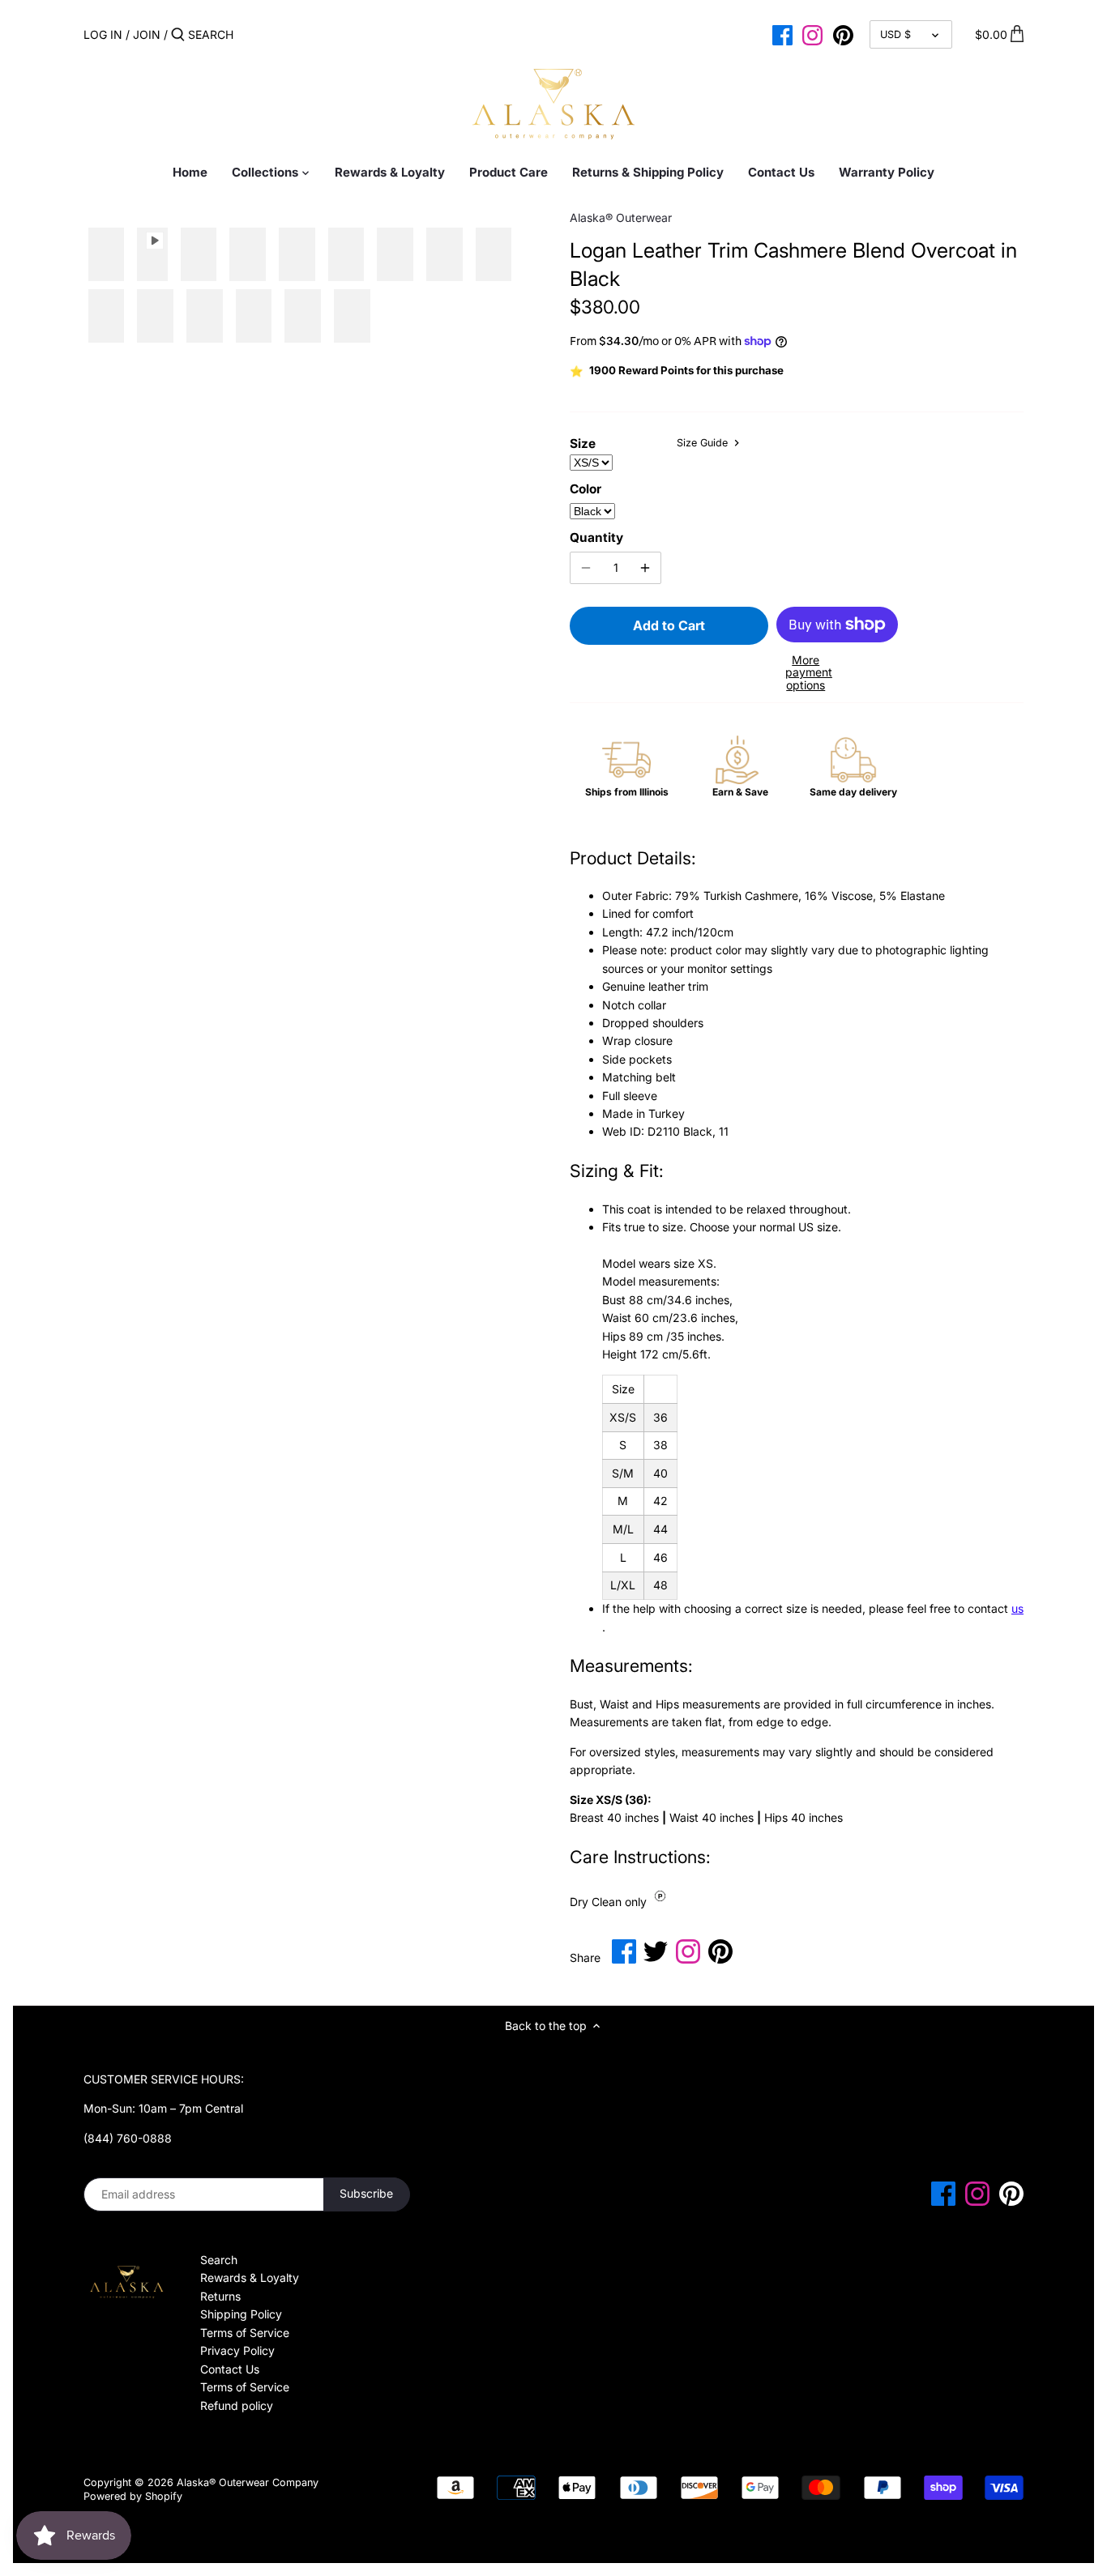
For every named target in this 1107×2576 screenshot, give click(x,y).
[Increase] (645, 568)
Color (586, 489)
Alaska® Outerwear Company (248, 2482)
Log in (103, 34)
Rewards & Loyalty (250, 2277)
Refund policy (237, 2405)
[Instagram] (812, 34)
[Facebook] (782, 34)
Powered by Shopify (133, 2496)
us (1017, 1608)
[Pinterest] (843, 34)
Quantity (596, 538)
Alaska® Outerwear (621, 218)
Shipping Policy (241, 2314)
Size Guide (704, 443)
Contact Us (230, 2369)
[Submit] (178, 35)
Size (583, 444)
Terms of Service (245, 2333)
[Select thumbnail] (107, 255)
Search (219, 2260)
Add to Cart (669, 625)
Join (147, 34)
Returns (220, 2296)
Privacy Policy (237, 2350)
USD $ (895, 34)
